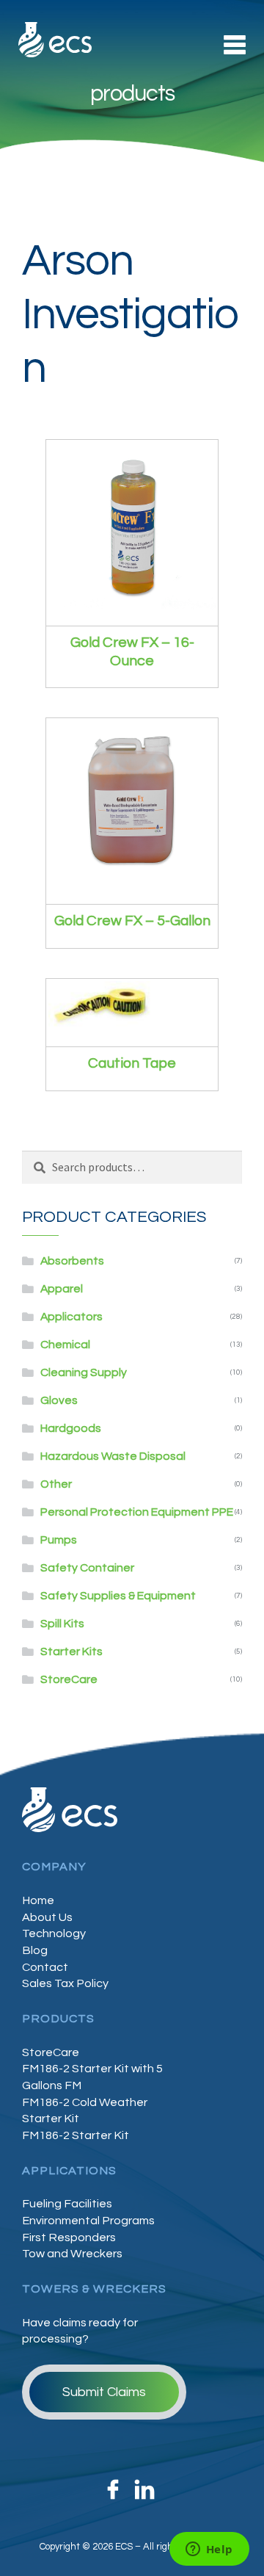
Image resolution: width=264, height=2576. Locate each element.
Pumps (59, 1540)
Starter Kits (71, 1651)
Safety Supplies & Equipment (118, 1596)
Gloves (59, 1400)
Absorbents (72, 1261)
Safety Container (87, 1568)
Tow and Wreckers (72, 2254)
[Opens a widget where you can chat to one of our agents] (209, 2550)
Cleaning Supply (84, 1372)
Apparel (62, 1289)
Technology (54, 1933)
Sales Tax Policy (65, 1983)
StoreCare (69, 1679)
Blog (35, 1950)
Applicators (71, 1317)
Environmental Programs (88, 2221)
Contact (45, 1967)
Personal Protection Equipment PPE (137, 1512)
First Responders (69, 2237)
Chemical (65, 1345)
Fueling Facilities (67, 2204)
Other (56, 1484)
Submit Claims (104, 2392)
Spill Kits (62, 1624)
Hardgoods (71, 1428)
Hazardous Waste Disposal (113, 1456)
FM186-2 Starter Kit (76, 2135)
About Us (47, 1917)
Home (38, 1900)
